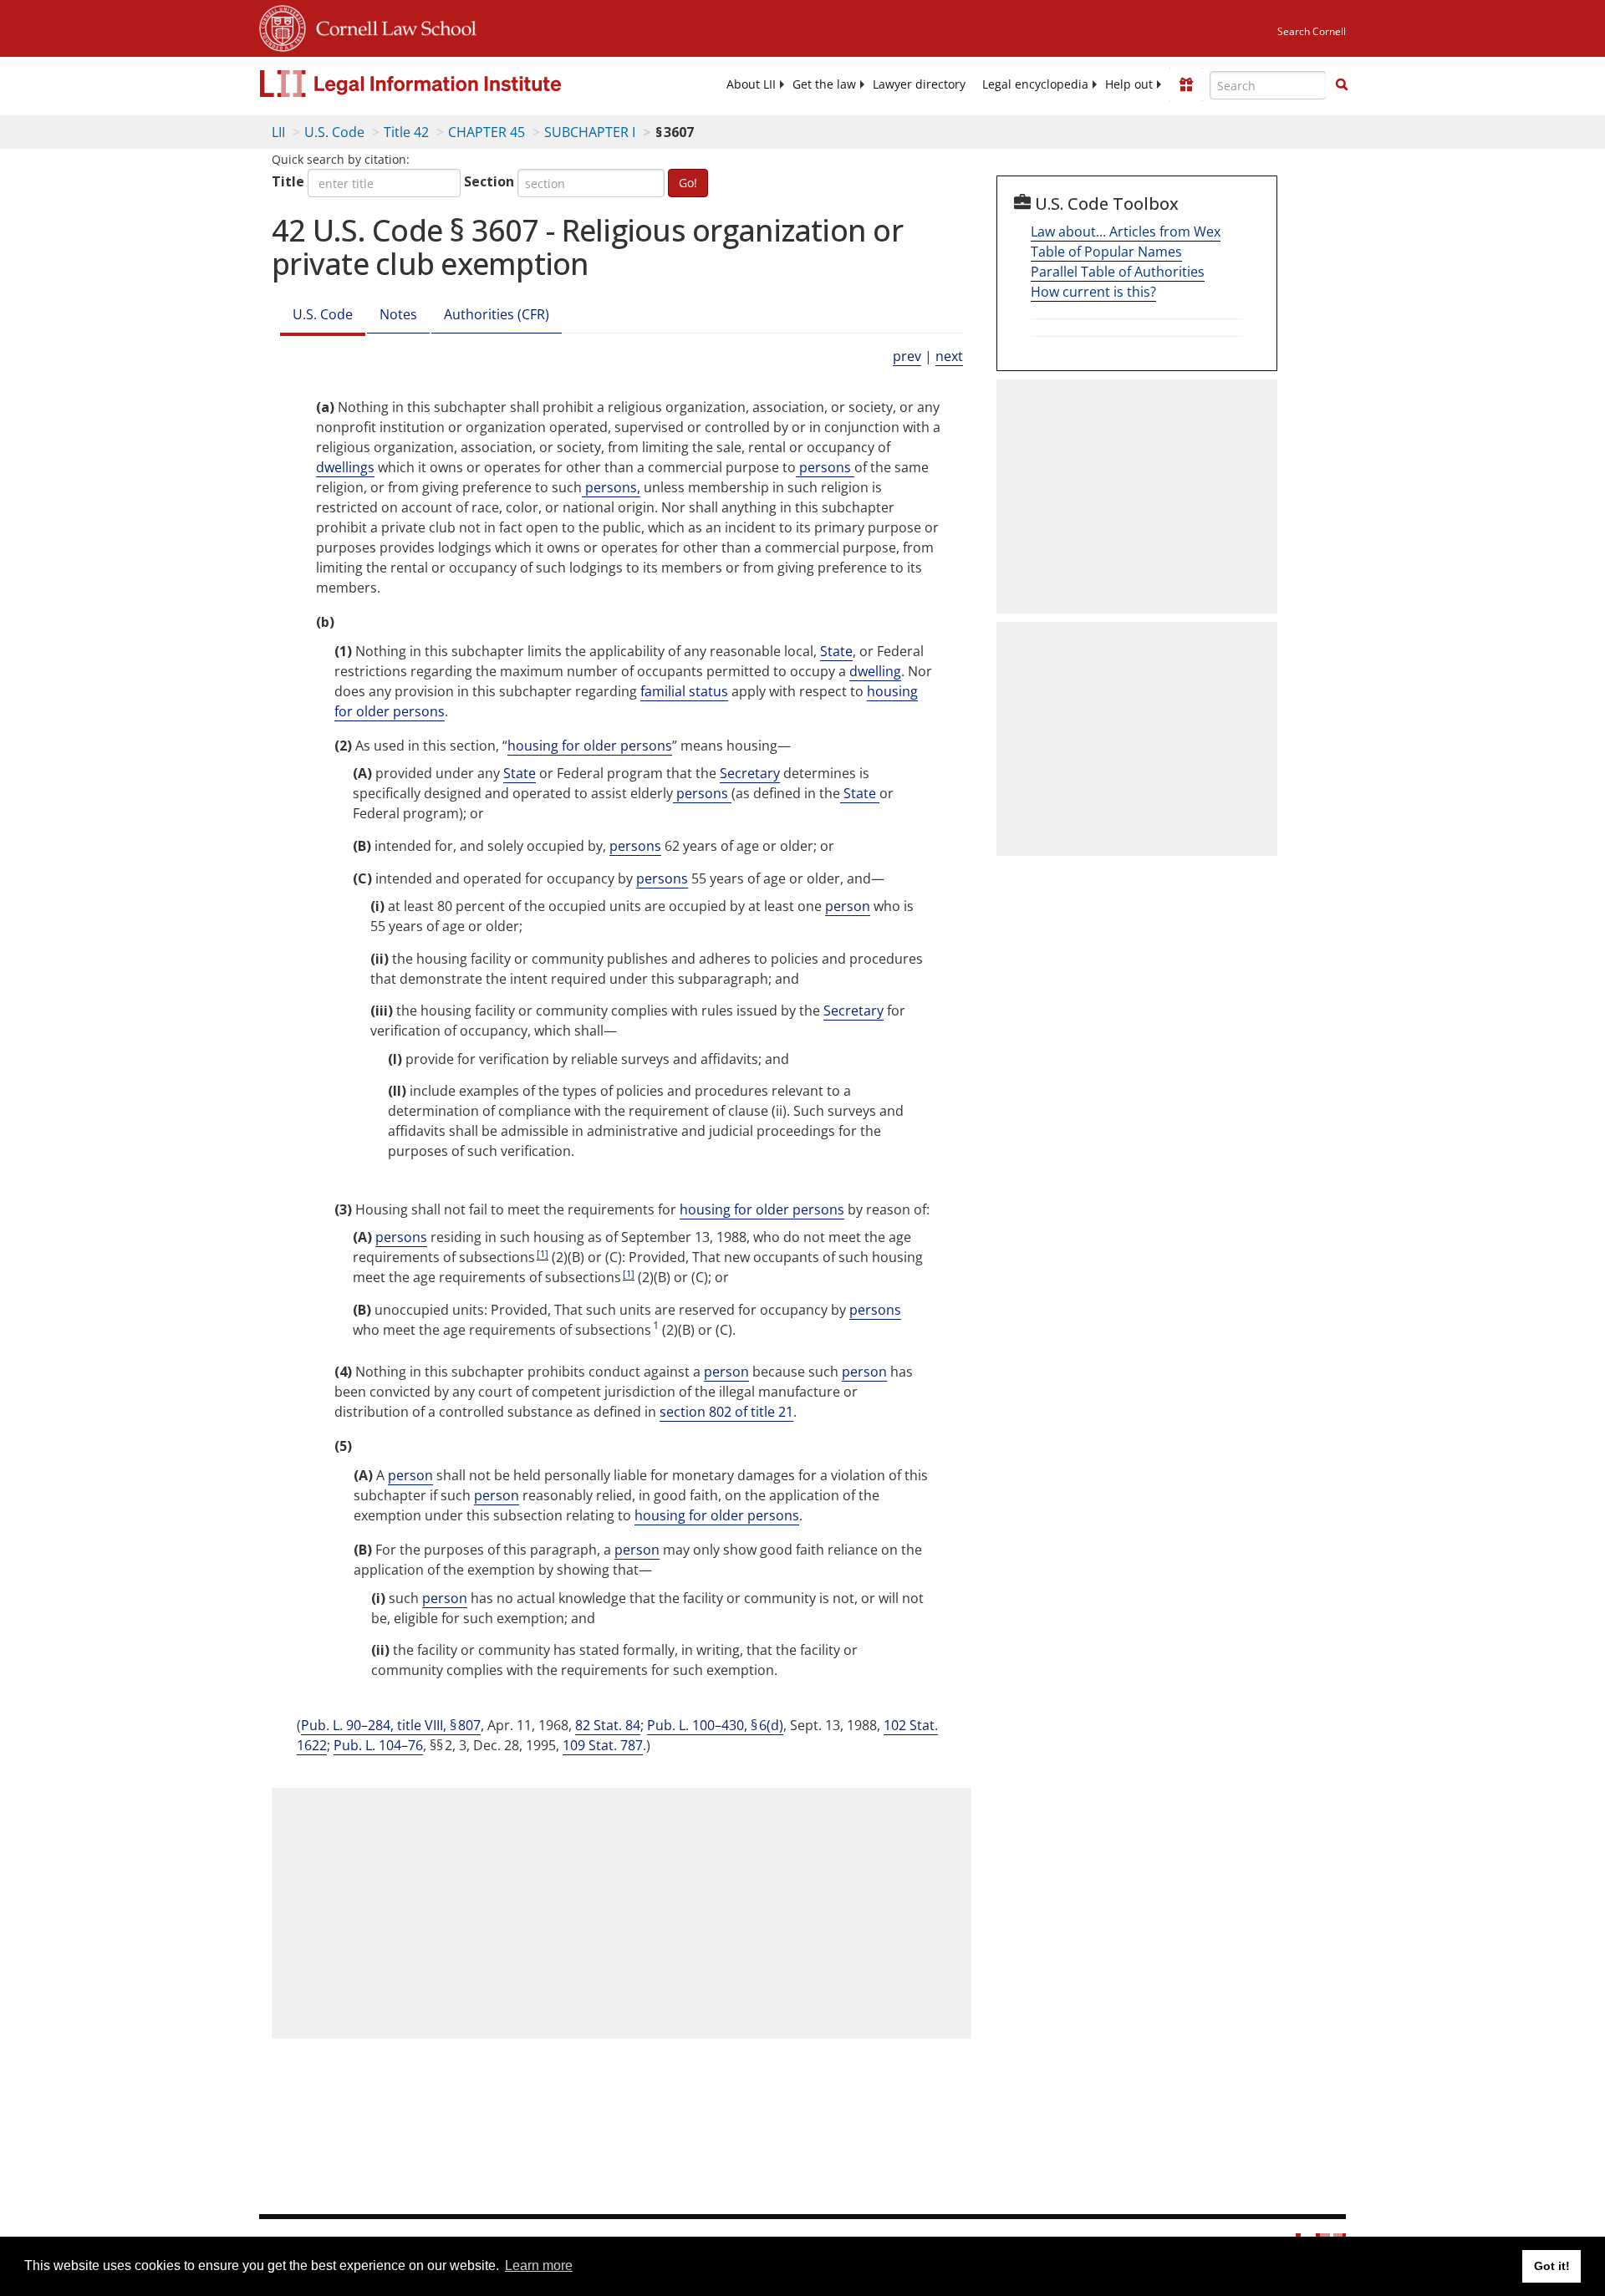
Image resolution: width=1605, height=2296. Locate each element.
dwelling (875, 671)
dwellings (345, 467)
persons (825, 467)
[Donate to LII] (1186, 84)
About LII (751, 84)
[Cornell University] (283, 26)
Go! (688, 183)
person (848, 906)
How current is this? (1093, 292)
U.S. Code (334, 132)
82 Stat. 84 (608, 1725)
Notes (398, 314)
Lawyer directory (919, 84)
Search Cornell (1312, 31)
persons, (611, 487)
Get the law (824, 84)
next (949, 356)
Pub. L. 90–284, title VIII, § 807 (391, 1725)
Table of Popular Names (1106, 252)
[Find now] (1342, 85)
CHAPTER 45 (487, 132)
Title (288, 181)
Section (489, 181)
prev (907, 356)
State (836, 651)
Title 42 (406, 132)
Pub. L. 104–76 (378, 1745)
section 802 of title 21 (726, 1412)
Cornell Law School (391, 26)
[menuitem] (751, 84)
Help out (1129, 84)
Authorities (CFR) (497, 314)
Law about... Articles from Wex (1126, 232)
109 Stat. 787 (603, 1745)
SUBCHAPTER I (590, 132)
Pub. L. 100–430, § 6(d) (715, 1725)
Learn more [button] (539, 2265)
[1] (543, 1253)
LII (278, 132)
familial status (684, 691)
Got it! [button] (1552, 2266)
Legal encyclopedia (1035, 84)
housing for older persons (590, 746)
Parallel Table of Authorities (1118, 272)
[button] (1342, 84)
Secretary (750, 773)
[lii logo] (447, 84)
